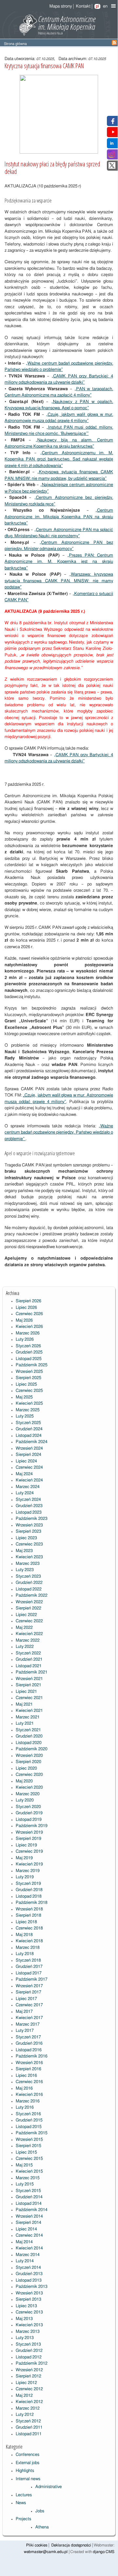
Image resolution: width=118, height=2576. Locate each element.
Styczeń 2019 (28, 1884)
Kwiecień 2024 (29, 1480)
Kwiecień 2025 (29, 1404)
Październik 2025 (32, 1365)
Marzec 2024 (28, 1487)
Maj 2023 (24, 1551)
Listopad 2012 (29, 2357)
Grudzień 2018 (29, 1890)
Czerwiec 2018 (29, 1928)
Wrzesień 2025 (29, 1372)
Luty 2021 (25, 1724)
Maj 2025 (24, 1397)
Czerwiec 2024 (29, 1468)
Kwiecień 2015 (29, 2172)
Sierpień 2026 (28, 1301)
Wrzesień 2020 (29, 1756)
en (105, 6)
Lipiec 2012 (26, 2383)
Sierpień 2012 (28, 2376)
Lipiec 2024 (26, 1461)
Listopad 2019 (29, 1820)
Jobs (40, 2511)
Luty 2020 (25, 1800)
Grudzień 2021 (29, 1660)
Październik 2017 (32, 1980)
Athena (42, 2527)
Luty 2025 (25, 1416)
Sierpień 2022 (28, 1608)
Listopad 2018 (29, 1896)
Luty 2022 (25, 1647)
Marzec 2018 (28, 1948)
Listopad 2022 (29, 1589)
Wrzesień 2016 (29, 2063)
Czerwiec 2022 (29, 1621)
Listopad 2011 (29, 2434)
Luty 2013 (25, 2338)
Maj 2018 (24, 1935)
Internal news (28, 2479)
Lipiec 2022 (26, 1615)
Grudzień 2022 (29, 1583)
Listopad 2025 (29, 1359)
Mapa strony (61, 6)
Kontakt (83, 6)
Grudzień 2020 (29, 1736)
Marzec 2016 (28, 2101)
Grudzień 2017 (29, 1967)
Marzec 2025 (28, 1410)
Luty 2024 (25, 1493)
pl (97, 6)
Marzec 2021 (28, 1717)
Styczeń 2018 (28, 1960)
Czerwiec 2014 (29, 2235)
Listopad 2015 (29, 2127)
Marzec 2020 (28, 1794)
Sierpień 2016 (28, 2069)
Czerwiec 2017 (29, 2005)
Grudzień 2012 (29, 2351)
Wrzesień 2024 (29, 1448)
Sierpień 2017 (28, 1992)
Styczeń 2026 (28, 1346)
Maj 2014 (24, 2242)
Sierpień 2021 (28, 1685)
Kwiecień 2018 (29, 1941)
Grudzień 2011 (29, 2427)
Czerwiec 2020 (29, 1775)
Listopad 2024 (29, 1436)
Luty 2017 (25, 2031)
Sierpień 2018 (28, 1916)
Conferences (27, 2455)
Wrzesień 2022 (29, 1602)
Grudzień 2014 (29, 2197)
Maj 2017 (24, 2012)
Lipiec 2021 (26, 1692)
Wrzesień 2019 (29, 1832)
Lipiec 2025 (26, 1384)
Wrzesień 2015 (29, 2140)
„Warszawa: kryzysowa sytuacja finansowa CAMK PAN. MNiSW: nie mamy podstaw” (59, 581)
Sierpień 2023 (28, 1532)
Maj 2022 (24, 1628)
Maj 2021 (24, 1704)
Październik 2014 (32, 2210)
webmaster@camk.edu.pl (46, 2552)
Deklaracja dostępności (71, 2545)
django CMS (104, 2552)
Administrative (49, 2487)
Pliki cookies (37, 2545)
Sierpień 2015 (28, 2146)
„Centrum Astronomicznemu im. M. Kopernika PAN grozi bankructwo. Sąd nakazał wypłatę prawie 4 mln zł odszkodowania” (59, 459)
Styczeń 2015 (28, 2191)
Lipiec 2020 (26, 1768)
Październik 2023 (32, 1519)
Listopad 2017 (29, 1973)
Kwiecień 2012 (29, 2402)
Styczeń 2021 (28, 1730)
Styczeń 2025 (28, 1423)
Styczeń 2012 (28, 2421)
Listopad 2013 (29, 2280)
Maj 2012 (24, 2396)
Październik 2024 (32, 1442)
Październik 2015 (32, 2133)
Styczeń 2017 (28, 2037)
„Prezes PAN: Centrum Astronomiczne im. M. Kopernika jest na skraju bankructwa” (59, 562)
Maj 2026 (24, 1320)
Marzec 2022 (28, 1640)
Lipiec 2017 (26, 1999)
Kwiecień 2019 (29, 1864)
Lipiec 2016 (26, 2076)
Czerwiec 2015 (29, 2159)
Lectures (24, 2495)
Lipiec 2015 (26, 2152)
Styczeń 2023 (28, 1576)
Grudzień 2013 (29, 2274)
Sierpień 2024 (28, 1455)
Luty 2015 (25, 2184)
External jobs (27, 2463)
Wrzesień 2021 (29, 1679)
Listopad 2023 (29, 1512)
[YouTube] (113, 134)
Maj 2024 (24, 1474)
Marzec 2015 (28, 2178)
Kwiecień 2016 (29, 2095)
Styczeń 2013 (28, 2344)
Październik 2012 (32, 2363)
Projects (23, 2519)
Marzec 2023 (28, 1564)
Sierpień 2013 (28, 2299)
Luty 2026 (25, 1340)
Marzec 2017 (28, 2024)
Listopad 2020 (29, 1743)
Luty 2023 (25, 1570)
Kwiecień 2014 (29, 2248)
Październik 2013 (32, 2287)
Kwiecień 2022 (29, 1634)
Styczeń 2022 (28, 1653)
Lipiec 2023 (26, 1538)
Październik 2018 (32, 1903)
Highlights (25, 2471)
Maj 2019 (24, 1858)
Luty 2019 (25, 1877)
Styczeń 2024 (28, 1500)
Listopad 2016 (29, 2050)
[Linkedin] (112, 145)
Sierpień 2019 (28, 1839)
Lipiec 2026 (26, 1308)
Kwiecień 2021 (29, 1711)
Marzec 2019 (28, 1871)
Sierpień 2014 (28, 2223)
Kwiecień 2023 (29, 1557)
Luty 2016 (25, 2108)
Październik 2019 (32, 1826)
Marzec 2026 (28, 1333)
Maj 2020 (24, 1781)
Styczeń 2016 (28, 2114)
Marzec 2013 (28, 2332)
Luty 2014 (25, 2261)
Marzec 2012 (28, 2408)
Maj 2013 (24, 2319)
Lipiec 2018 (26, 1922)
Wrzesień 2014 (29, 2216)
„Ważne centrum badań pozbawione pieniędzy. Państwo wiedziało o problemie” (59, 1133)
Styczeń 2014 (28, 2268)
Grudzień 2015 (29, 2120)
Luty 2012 (25, 2415)
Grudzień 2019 (29, 1813)
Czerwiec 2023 (29, 1544)
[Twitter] (112, 168)
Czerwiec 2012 (29, 2389)
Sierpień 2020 (28, 1762)
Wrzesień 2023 (29, 1525)
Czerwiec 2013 (29, 2312)
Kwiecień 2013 (29, 2325)
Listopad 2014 (29, 2204)
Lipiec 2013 (26, 2306)
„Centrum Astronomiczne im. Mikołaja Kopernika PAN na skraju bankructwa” (59, 517)
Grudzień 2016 (29, 2044)
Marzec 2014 (28, 2255)
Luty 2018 (25, 1954)
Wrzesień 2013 (29, 2293)
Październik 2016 (32, 2056)
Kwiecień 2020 (29, 1788)
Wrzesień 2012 (29, 2370)
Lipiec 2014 (26, 2229)
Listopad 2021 (29, 1666)
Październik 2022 (32, 1596)
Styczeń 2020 (28, 1807)
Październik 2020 (32, 1749)
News (21, 2503)
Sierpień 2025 (28, 1378)
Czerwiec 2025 (29, 1391)
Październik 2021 (32, 1672)
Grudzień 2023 (29, 1506)
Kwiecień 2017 (29, 2018)
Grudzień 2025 (29, 1352)
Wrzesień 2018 (29, 1909)
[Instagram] (112, 156)
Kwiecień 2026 (29, 1327)
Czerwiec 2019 (29, 1852)
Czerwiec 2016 (29, 2082)
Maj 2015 (24, 2165)
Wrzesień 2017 (29, 1986)
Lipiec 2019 (26, 1845)
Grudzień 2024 (29, 1429)
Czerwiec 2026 (29, 1314)
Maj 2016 (24, 2088)
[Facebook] (112, 123)
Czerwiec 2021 (29, 1698)
